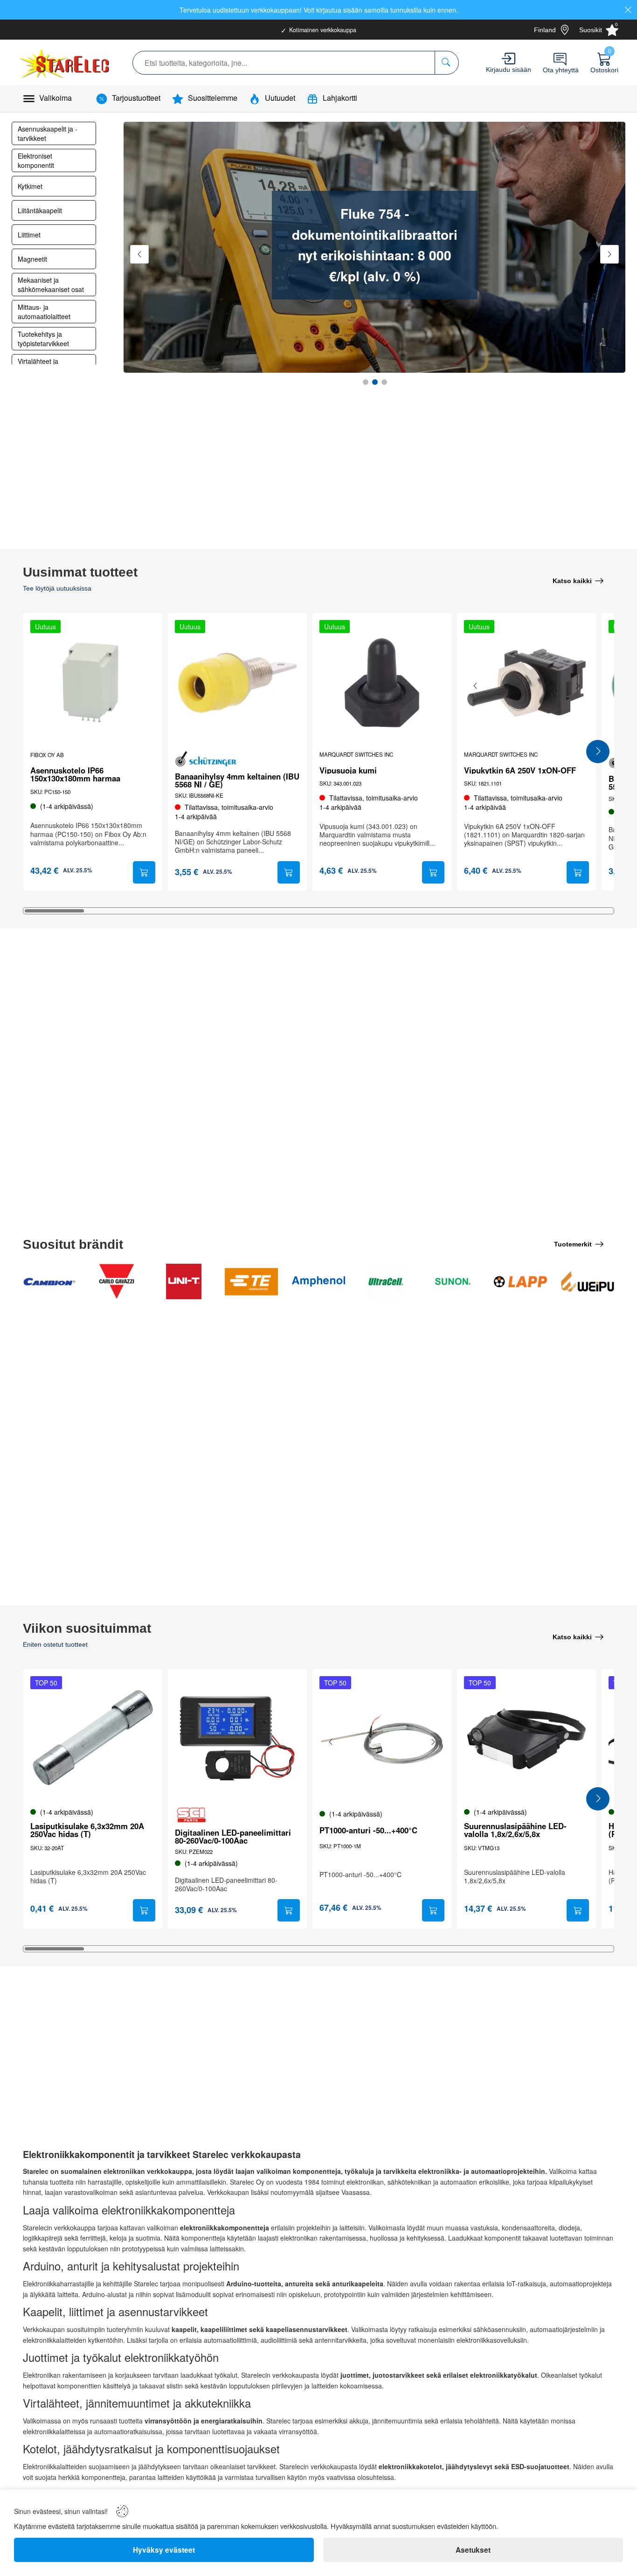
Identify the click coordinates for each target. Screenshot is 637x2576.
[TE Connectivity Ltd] (251, 1281)
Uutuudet (280, 98)
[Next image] (577, 686)
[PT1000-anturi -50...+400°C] (382, 1739)
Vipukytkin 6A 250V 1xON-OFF (520, 770)
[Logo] (65, 63)
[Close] (628, 10)
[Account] (509, 59)
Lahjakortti (340, 98)
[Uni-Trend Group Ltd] (184, 1281)
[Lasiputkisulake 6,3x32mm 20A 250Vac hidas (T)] (93, 1739)
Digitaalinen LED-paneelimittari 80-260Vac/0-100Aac (233, 1837)
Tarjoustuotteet (136, 98)
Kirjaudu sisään (509, 70)
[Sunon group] (453, 1281)
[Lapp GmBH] (520, 1281)
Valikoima (55, 98)
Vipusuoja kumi (348, 770)
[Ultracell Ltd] (386, 1281)
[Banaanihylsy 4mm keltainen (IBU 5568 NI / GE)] (237, 682)
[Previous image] (476, 686)
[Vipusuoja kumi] (382, 682)
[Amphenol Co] (318, 1281)
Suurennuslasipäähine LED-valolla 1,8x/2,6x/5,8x (515, 1830)
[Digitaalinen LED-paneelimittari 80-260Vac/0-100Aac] (237, 1739)
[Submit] (144, 872)
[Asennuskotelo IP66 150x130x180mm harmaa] (93, 682)
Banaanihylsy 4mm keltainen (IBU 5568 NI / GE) (237, 780)
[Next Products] (598, 752)
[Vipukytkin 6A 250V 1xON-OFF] (526, 682)
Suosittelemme (213, 98)
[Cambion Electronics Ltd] (49, 1281)
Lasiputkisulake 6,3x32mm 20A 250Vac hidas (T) (87, 1830)
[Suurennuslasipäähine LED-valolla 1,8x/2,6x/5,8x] (526, 1739)
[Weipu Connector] (588, 1281)
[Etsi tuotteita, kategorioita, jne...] (447, 63)
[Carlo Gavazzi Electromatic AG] (117, 1281)
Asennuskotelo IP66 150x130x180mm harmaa (75, 774)
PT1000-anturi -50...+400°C (368, 1830)
